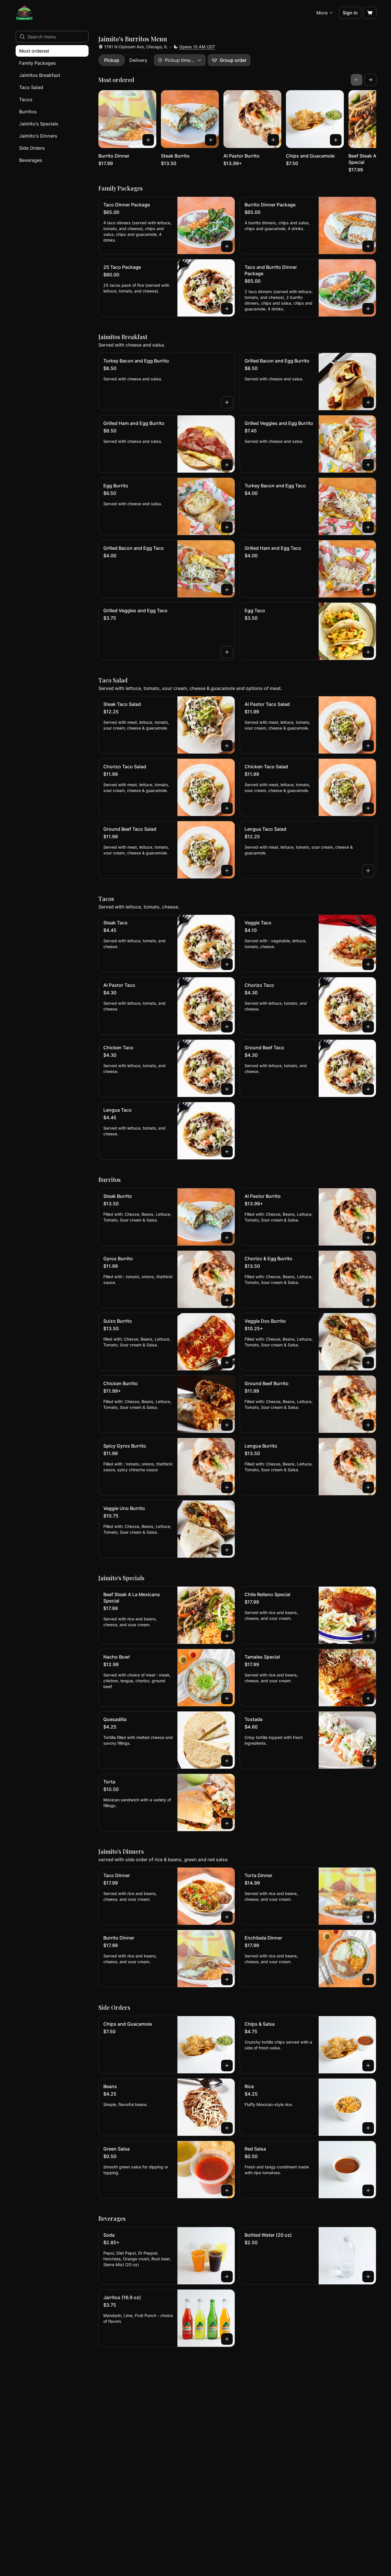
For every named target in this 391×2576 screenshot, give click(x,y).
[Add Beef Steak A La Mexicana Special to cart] (227, 1636)
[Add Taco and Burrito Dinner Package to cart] (368, 309)
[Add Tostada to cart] (368, 1761)
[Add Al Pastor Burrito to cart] (273, 140)
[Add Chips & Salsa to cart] (368, 2066)
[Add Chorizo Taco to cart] (368, 1027)
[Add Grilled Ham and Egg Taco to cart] (368, 590)
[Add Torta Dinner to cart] (368, 1917)
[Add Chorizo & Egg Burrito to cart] (368, 1300)
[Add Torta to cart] (227, 1823)
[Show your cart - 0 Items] (370, 13)
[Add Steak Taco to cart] (227, 964)
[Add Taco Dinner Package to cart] (227, 246)
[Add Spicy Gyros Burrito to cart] (227, 1487)
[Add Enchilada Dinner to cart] (368, 1979)
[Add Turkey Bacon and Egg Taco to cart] (368, 527)
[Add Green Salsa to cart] (227, 2190)
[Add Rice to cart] (368, 2128)
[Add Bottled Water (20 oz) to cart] (368, 2277)
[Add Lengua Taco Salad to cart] (368, 871)
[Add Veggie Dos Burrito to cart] (368, 1363)
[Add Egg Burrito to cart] (227, 527)
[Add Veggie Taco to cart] (368, 964)
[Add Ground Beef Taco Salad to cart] (227, 871)
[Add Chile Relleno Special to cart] (368, 1636)
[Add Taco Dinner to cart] (227, 1917)
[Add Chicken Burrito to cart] (227, 1425)
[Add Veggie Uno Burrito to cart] (227, 1550)
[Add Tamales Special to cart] (368, 1698)
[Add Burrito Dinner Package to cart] (368, 246)
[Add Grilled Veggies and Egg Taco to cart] (227, 652)
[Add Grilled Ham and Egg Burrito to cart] (227, 465)
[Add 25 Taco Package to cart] (227, 309)
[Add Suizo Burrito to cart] (227, 1363)
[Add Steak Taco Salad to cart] (227, 746)
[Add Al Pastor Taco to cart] (227, 1027)
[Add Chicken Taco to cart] (227, 1089)
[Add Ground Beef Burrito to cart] (368, 1425)
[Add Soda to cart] (227, 2277)
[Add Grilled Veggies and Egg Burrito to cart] (368, 465)
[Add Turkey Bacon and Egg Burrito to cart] (227, 402)
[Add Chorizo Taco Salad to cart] (227, 808)
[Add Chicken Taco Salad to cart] (368, 808)
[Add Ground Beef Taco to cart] (368, 1089)
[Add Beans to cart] (227, 2128)
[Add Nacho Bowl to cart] (227, 1698)
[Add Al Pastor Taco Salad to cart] (368, 746)
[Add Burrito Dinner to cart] (148, 140)
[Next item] (370, 80)
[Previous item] (357, 80)
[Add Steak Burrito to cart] (211, 140)
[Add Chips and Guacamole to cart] (336, 140)
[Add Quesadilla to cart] (227, 1761)
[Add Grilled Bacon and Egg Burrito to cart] (368, 402)
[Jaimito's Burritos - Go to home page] (24, 13)
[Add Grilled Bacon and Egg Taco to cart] (227, 590)
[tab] (112, 60)
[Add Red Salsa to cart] (368, 2190)
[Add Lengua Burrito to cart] (368, 1487)
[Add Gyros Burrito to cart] (227, 1300)
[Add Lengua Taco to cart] (227, 1152)
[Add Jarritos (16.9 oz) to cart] (227, 2339)
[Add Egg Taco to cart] (368, 652)
